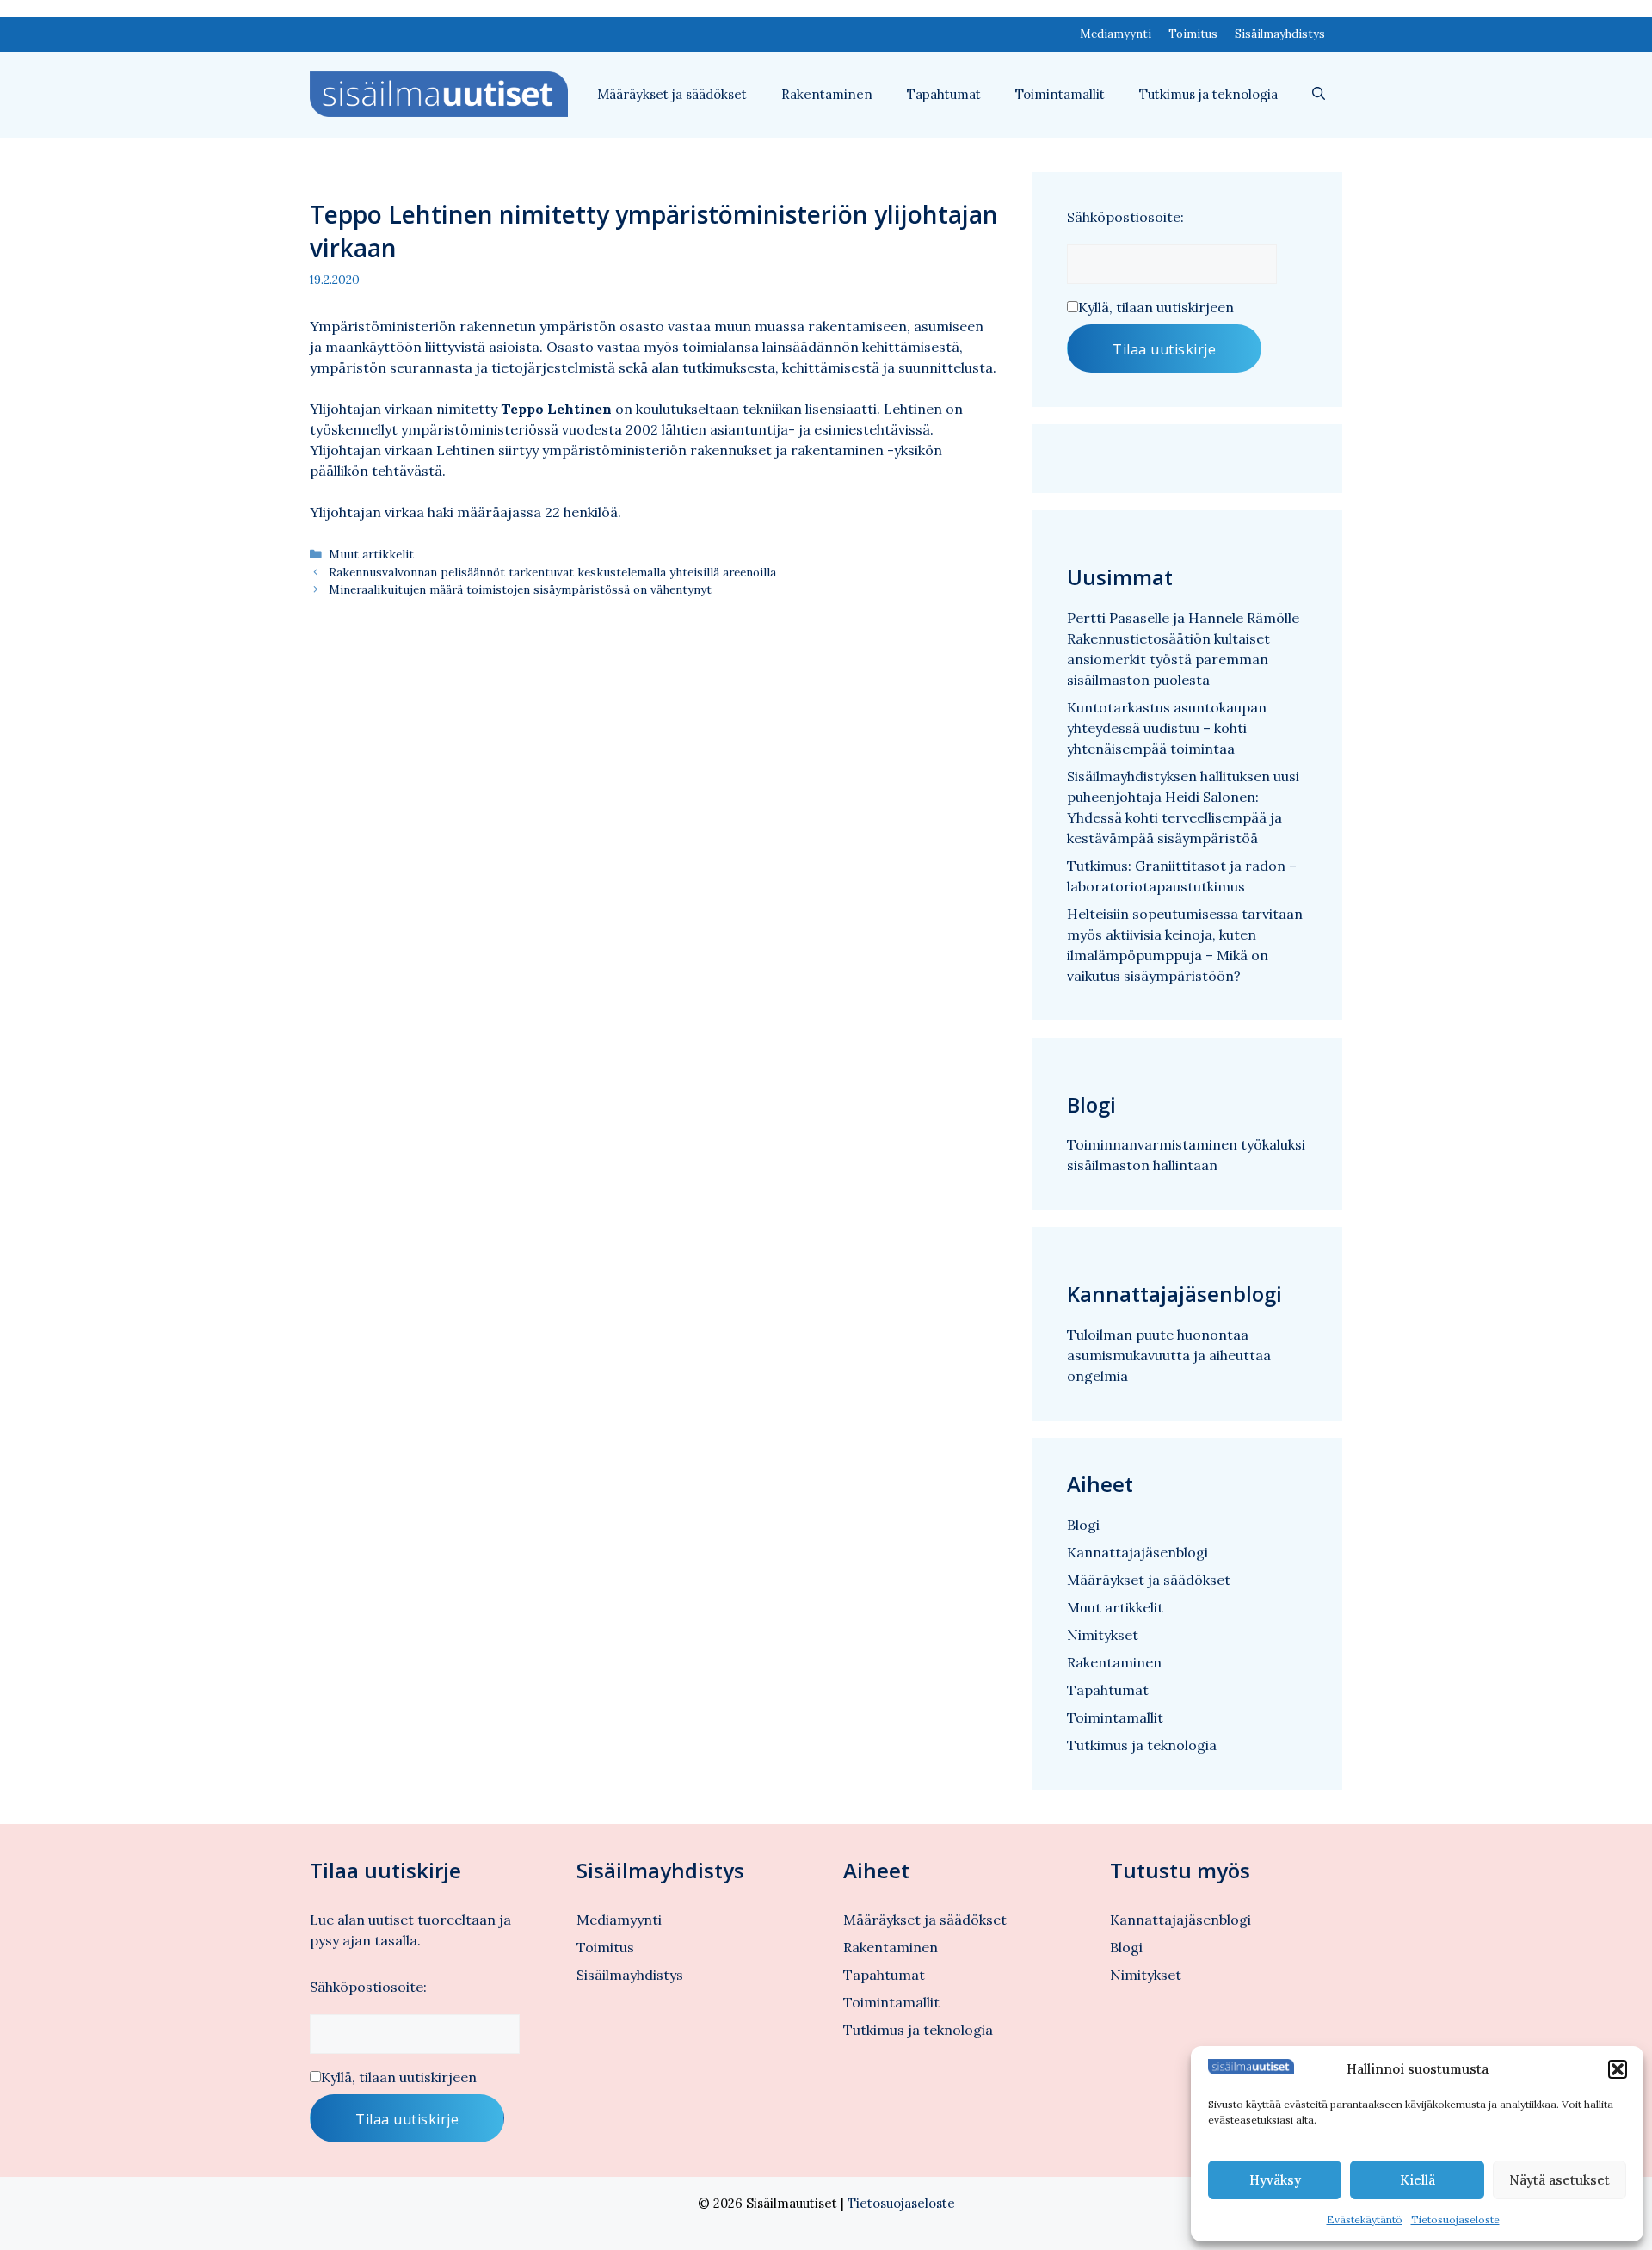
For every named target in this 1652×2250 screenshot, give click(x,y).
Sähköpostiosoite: (1125, 217)
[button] (1618, 2069)
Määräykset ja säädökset (672, 94)
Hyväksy (1275, 2180)
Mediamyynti (1116, 34)
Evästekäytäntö (1365, 2219)
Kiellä (1418, 2180)
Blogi (1083, 1525)
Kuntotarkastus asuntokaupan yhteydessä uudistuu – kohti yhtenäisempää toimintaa (1167, 728)
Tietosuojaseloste (1455, 2219)
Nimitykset (1103, 1635)
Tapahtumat (944, 94)
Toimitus (1193, 34)
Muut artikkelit (371, 554)
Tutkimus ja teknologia (1208, 94)
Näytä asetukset (1560, 2180)
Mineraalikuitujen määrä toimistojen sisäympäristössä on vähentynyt (520, 589)
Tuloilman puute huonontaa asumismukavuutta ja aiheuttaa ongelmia (1169, 1355)
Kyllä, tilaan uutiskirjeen (1156, 307)
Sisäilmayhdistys (1280, 34)
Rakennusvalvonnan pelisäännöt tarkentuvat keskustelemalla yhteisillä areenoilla (552, 572)
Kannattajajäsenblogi (1137, 1552)
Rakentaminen (827, 94)
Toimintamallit (1060, 94)
